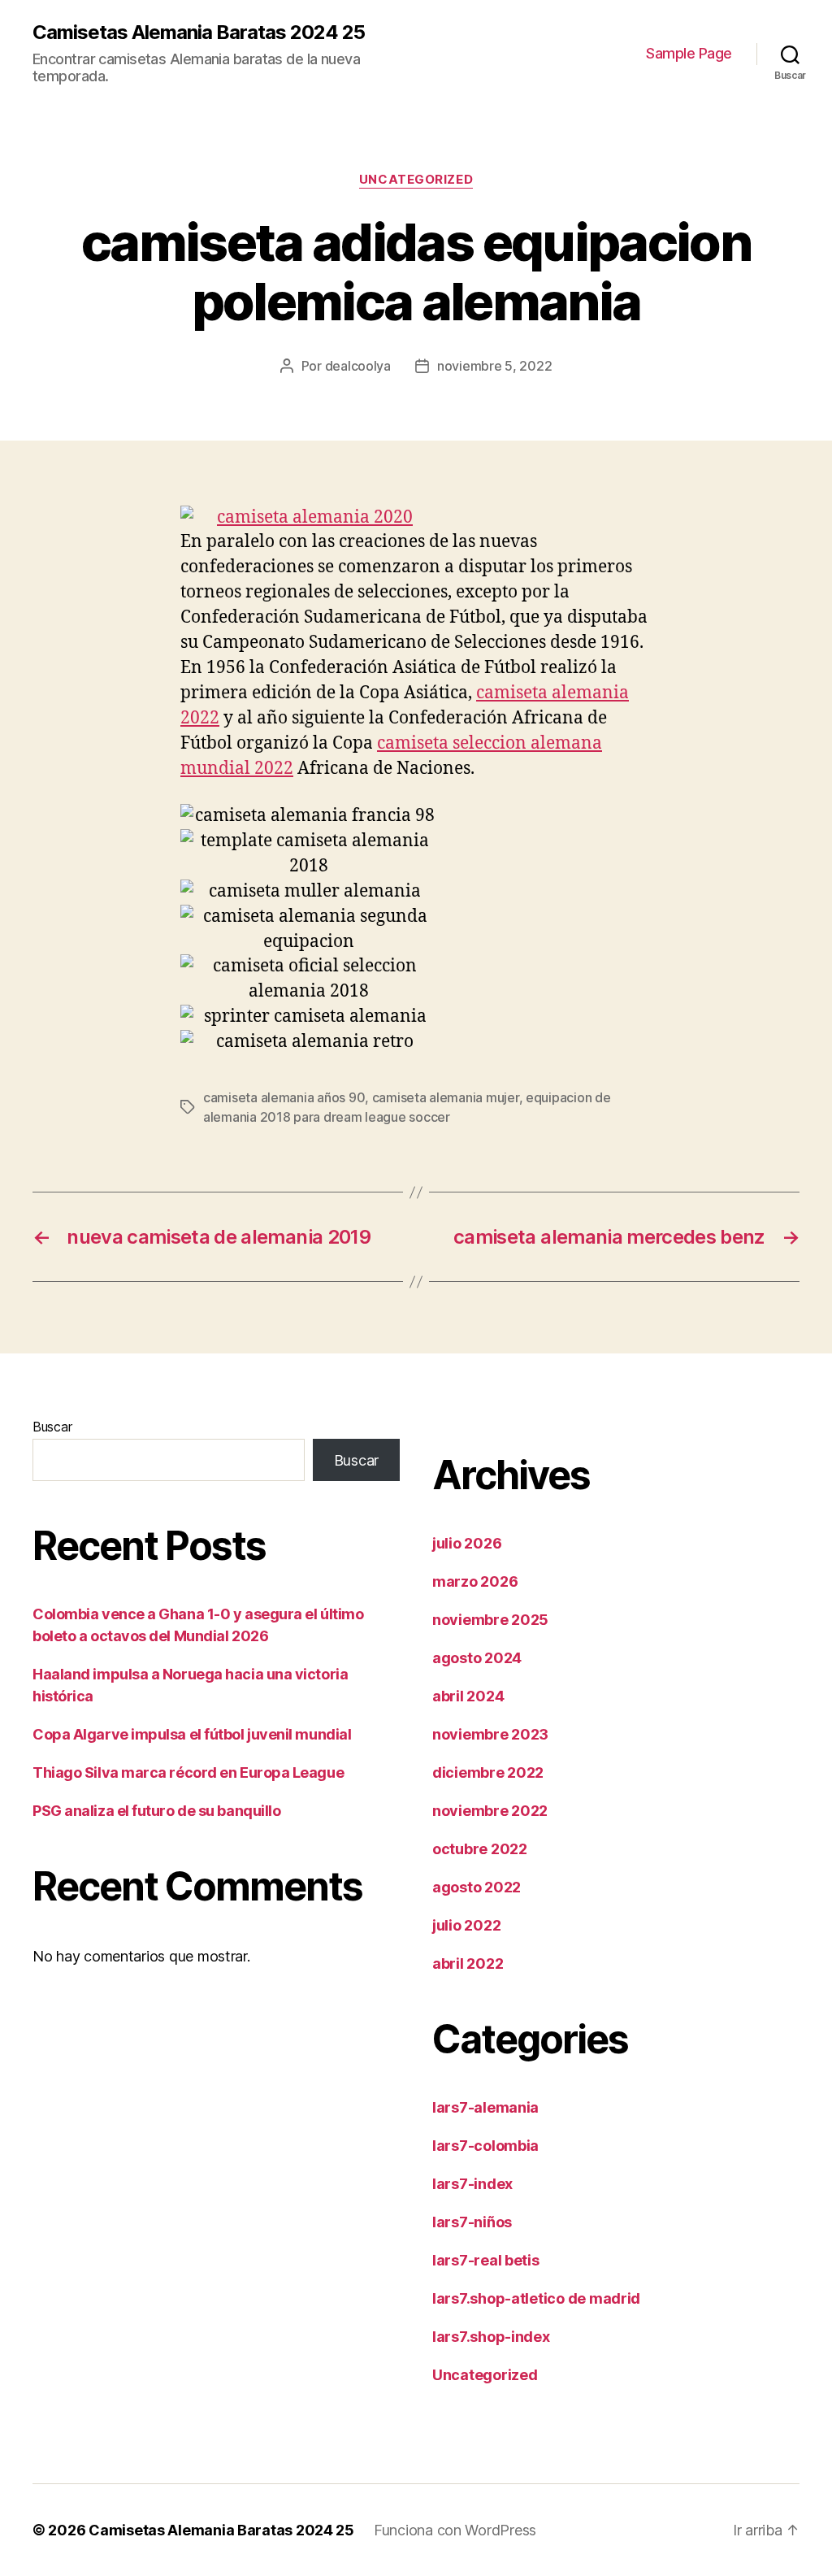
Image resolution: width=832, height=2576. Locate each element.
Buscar (52, 1427)
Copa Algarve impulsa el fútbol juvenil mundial (192, 1734)
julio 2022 (466, 1925)
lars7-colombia (485, 2146)
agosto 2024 (477, 1658)
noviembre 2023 (490, 1734)
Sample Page (689, 53)
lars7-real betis (486, 2260)
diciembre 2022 (488, 1772)
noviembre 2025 (490, 1620)
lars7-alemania (485, 2107)
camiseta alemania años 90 (284, 1097)
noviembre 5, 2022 (494, 366)
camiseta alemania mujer (446, 1097)
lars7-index (472, 2184)
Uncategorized (416, 180)
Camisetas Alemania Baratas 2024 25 (199, 33)
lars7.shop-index (491, 2337)
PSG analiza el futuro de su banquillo (156, 1811)
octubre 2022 (480, 1849)
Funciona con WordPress (455, 2530)
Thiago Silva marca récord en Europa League (188, 1772)
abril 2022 (468, 1963)
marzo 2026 (475, 1581)
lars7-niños (472, 2222)
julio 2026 (467, 1543)
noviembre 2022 (490, 1811)
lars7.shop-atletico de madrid (536, 2298)
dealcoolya (358, 366)
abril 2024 (468, 1696)
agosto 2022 (477, 1887)
